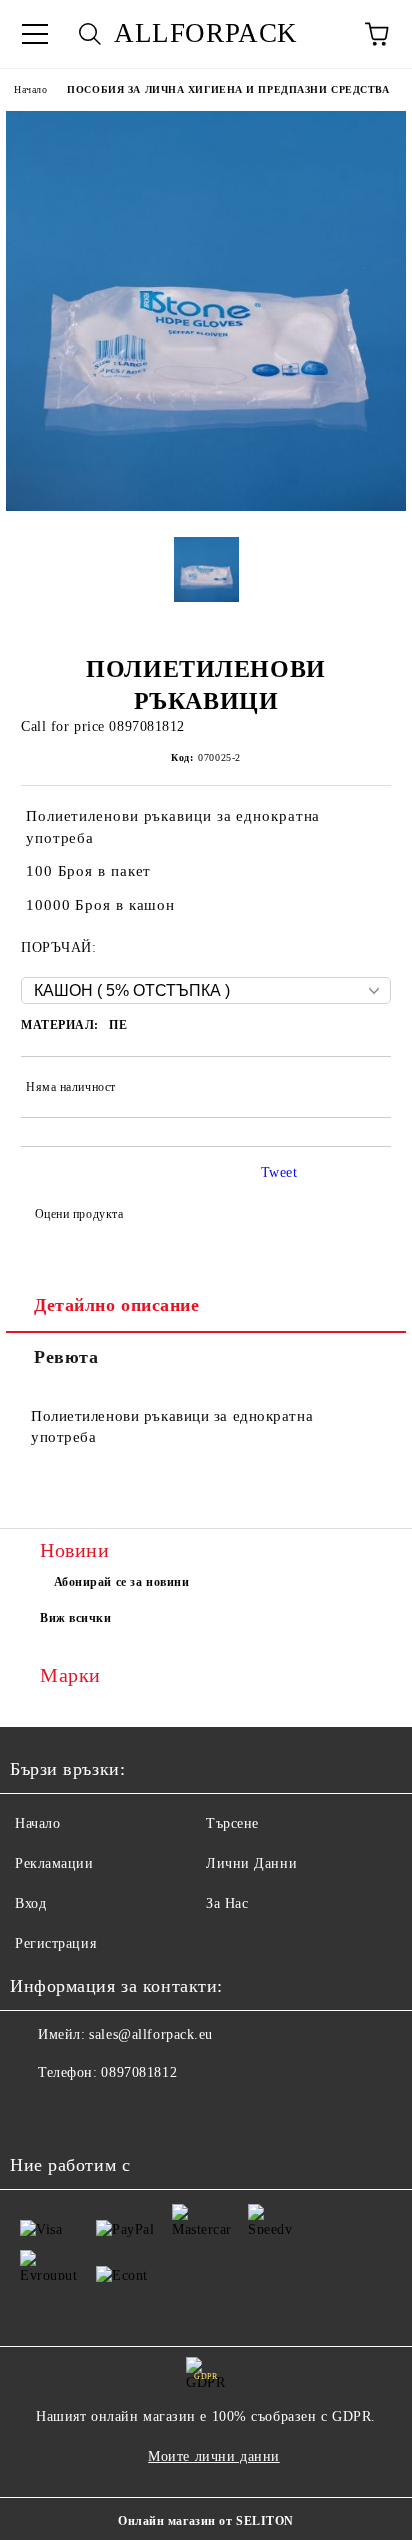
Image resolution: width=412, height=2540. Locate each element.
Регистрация (55, 1943)
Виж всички (76, 1618)
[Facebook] (36, 2113)
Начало (30, 89)
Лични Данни (251, 1863)
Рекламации (54, 1863)
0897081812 (139, 2072)
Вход (30, 1903)
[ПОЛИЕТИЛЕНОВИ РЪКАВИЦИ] (206, 506)
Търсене (232, 1823)
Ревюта (66, 1357)
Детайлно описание (117, 1305)
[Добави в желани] (362, 1090)
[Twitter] (80, 2113)
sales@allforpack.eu (151, 2034)
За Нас (227, 1903)
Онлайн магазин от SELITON (206, 2521)
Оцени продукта (79, 1214)
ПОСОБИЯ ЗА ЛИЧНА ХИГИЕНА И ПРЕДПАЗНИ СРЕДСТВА (228, 89)
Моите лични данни (214, 2456)
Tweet (279, 1172)
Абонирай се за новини (122, 1582)
